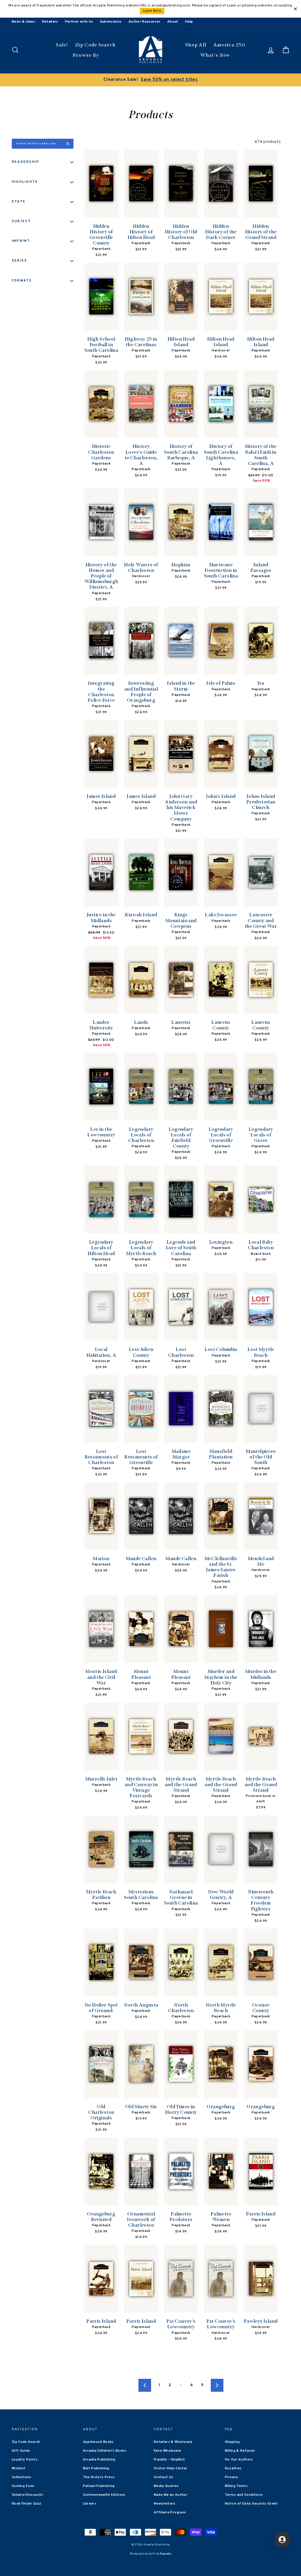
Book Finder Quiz (27, 2504)
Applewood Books (98, 2442)
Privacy (231, 2477)
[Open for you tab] (282, 2540)
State (19, 202)
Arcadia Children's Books (104, 2451)
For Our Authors (239, 2460)
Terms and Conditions (244, 2495)
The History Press (99, 2477)
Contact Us (164, 2477)
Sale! (62, 45)
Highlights (25, 182)
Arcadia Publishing (99, 2460)
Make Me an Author (171, 2495)
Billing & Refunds (240, 2451)
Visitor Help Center (171, 2468)
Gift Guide (21, 2451)
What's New (215, 55)
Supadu (166, 2554)
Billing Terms (236, 2486)
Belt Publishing (96, 2468)
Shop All (196, 45)
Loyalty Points (25, 2460)
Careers (90, 2504)
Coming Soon (23, 2486)
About (173, 22)
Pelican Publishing (99, 2486)
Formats (22, 281)
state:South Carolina (36, 144)
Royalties (233, 2468)
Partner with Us (79, 22)
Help (189, 22)
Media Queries (166, 2486)
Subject (21, 221)
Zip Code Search (95, 45)
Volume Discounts (27, 2495)
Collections (21, 2477)
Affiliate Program (170, 2513)
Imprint (21, 241)
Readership (26, 162)
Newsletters (165, 2504)
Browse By (86, 55)
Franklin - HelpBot (169, 2460)
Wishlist (19, 2468)
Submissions (111, 22)
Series (19, 261)
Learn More (152, 11)
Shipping (232, 2442)
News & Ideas (23, 22)
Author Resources (144, 22)
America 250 (229, 45)
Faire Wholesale (167, 2451)
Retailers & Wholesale (173, 2442)
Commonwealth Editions (104, 2495)
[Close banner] (295, 9)
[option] (150, 80)
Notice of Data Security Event (251, 2504)
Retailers (50, 22)
